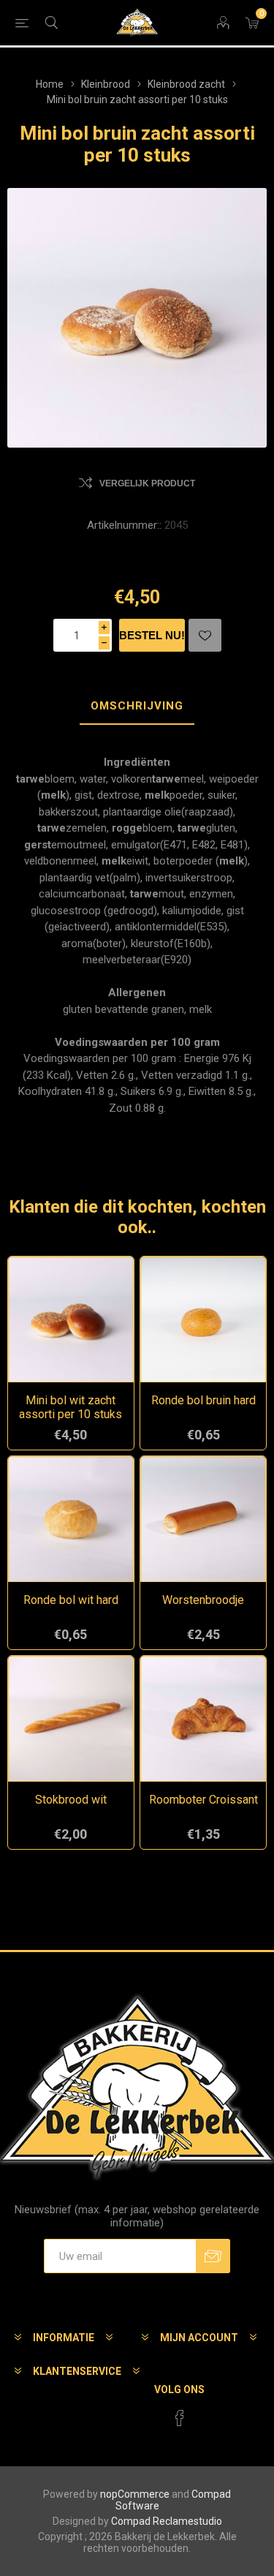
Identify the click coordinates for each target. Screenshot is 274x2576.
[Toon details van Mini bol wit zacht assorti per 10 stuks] (71, 1319)
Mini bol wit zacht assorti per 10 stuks (71, 1407)
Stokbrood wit (71, 1800)
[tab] (137, 707)
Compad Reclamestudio (167, 2521)
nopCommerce (135, 2494)
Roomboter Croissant (203, 1800)
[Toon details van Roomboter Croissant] (203, 1719)
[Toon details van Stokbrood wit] (71, 1719)
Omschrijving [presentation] (137, 706)
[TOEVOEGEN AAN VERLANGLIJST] (205, 635)
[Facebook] (180, 2418)
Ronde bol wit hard (71, 1600)
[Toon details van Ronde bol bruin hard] (203, 1319)
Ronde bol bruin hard (203, 1400)
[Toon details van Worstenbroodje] (203, 1519)
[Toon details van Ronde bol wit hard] (71, 1519)
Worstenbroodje (203, 1600)
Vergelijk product (147, 483)
